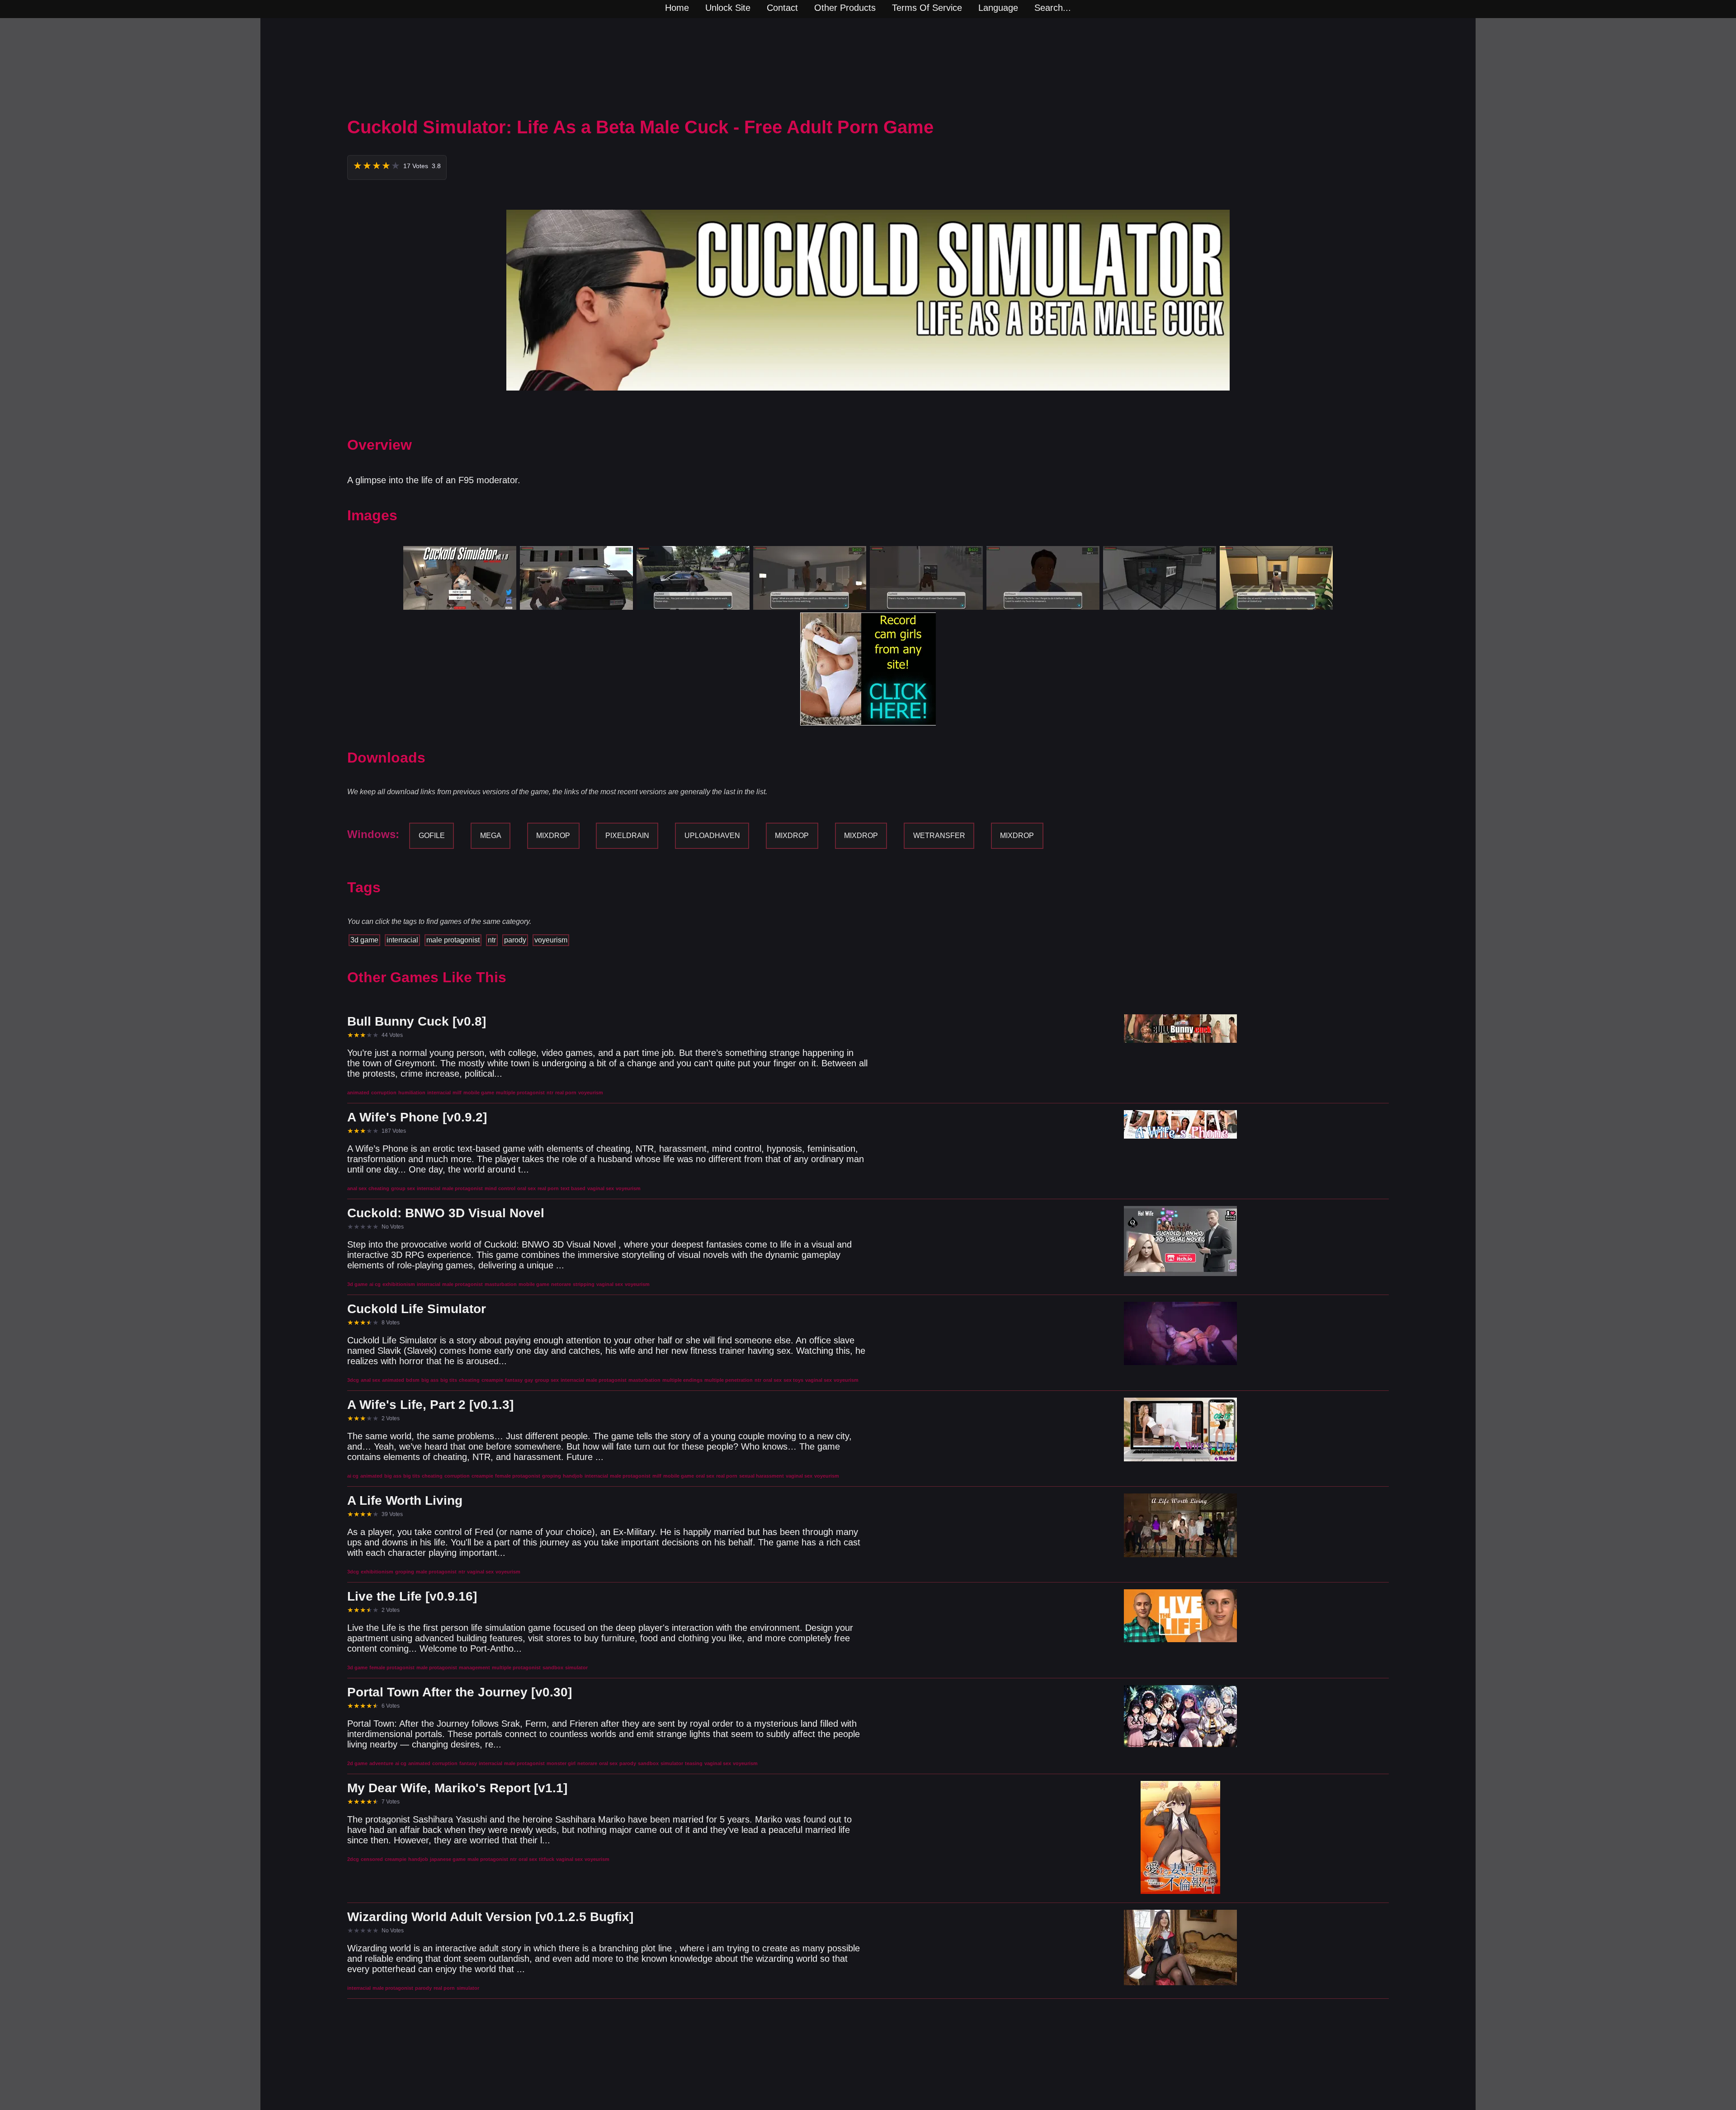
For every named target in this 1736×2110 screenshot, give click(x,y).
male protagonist (453, 940)
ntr (492, 940)
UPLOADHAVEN (712, 836)
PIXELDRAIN (627, 836)
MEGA (491, 836)
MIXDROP (553, 836)
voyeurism (551, 940)
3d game (364, 940)
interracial (402, 940)
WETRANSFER (939, 836)
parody (515, 940)
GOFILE (432, 836)
